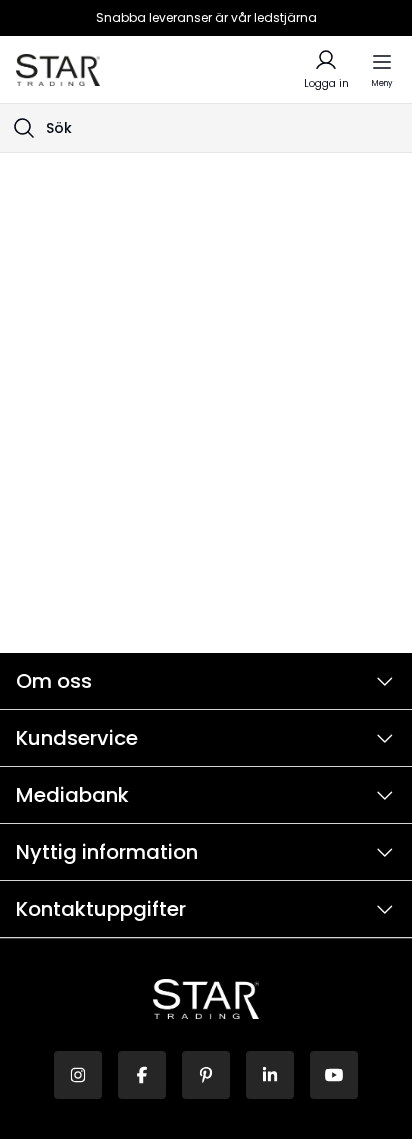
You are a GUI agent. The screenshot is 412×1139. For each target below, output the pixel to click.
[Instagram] (78, 1075)
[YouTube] (334, 1075)
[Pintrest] (206, 1075)
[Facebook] (142, 1075)
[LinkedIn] (270, 1075)
